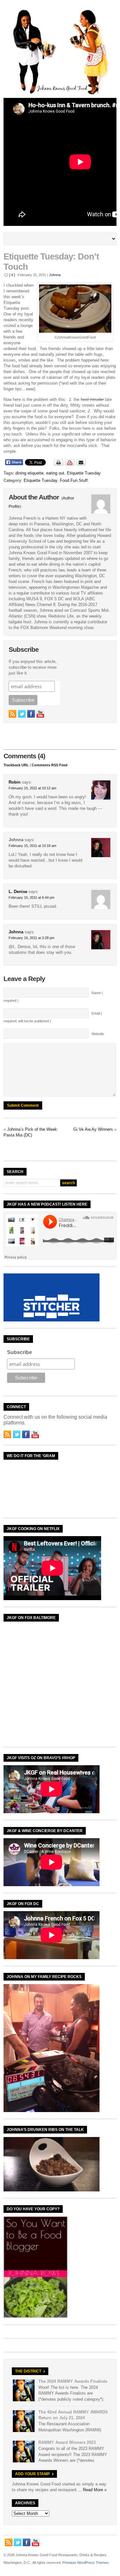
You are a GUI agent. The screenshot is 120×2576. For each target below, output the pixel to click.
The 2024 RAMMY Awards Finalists (73, 2381)
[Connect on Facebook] (31, 714)
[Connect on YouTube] (40, 714)
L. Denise (18, 892)
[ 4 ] (12, 275)
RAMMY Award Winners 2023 (67, 2442)
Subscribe (20, 1352)
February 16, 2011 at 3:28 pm (32, 938)
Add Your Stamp (32, 2474)
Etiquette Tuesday (84, 473)
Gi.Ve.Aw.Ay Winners (93, 1129)
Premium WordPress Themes (85, 2563)
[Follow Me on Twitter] (22, 714)
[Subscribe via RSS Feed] (12, 714)
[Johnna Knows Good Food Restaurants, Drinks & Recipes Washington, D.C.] (60, 93)
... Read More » (92, 2490)
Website (98, 1034)
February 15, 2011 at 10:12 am (32, 788)
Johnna (55, 275)
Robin (15, 782)
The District (28, 2371)
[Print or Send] (71, 464)
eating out (55, 473)
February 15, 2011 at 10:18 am (32, 846)
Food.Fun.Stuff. (74, 480)
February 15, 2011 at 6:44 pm (32, 897)
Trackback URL (16, 765)
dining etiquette (29, 473)
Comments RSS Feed (50, 765)
